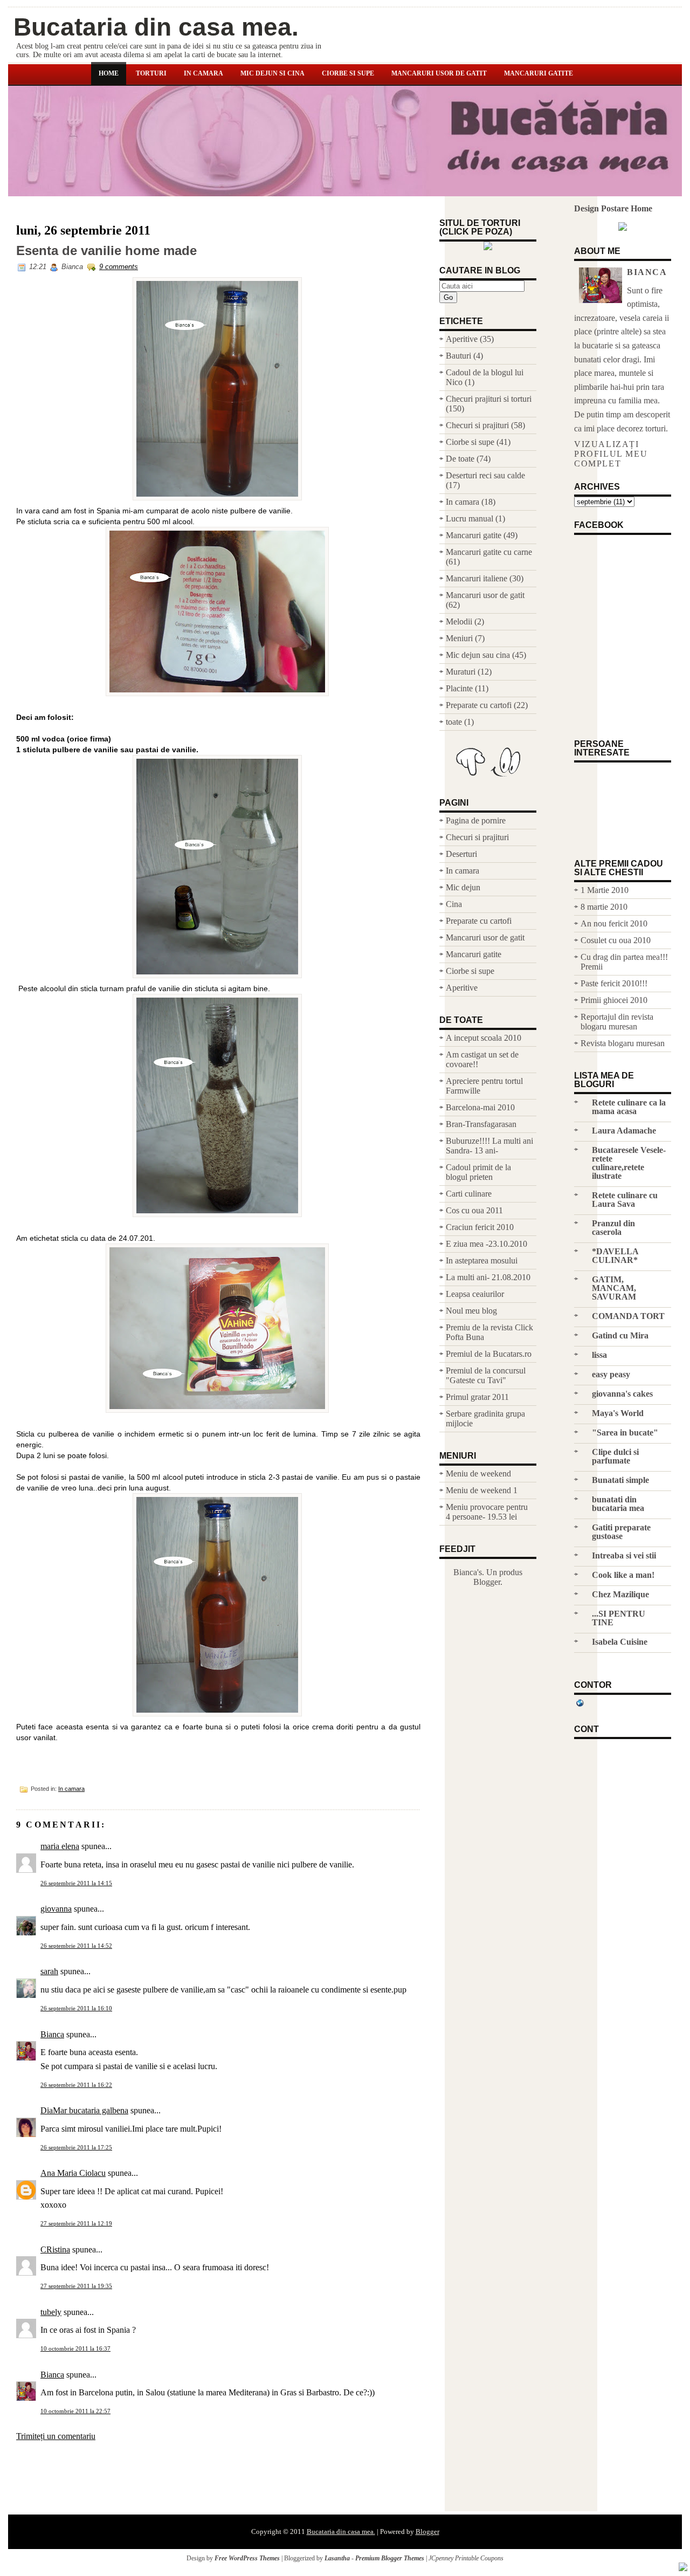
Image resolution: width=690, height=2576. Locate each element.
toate (454, 722)
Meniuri (459, 638)
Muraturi (461, 672)
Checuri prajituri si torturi (489, 399)
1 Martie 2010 (605, 890)
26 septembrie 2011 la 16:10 (76, 2008)
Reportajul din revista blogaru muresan (617, 1022)
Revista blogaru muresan (623, 1043)
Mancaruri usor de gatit (439, 73)
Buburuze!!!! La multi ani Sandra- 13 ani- (489, 1146)
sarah (49, 1971)
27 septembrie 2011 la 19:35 (76, 2286)
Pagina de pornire (476, 820)
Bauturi (458, 356)
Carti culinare (469, 1194)
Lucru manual (470, 518)
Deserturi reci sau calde (485, 475)
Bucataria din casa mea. (156, 27)
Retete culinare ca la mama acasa (629, 1107)
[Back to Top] (683, 2568)
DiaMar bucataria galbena (84, 2110)
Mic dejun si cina (272, 73)
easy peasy (611, 1374)
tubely (51, 2312)
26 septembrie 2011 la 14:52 (76, 1946)
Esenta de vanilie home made (106, 251)
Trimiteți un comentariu (56, 2436)
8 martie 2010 (604, 907)
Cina (454, 904)
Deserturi (461, 854)
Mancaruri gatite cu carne (489, 552)
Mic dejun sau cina (478, 655)
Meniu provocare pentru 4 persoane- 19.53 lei (487, 1512)
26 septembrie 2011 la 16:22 (76, 2085)
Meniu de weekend (478, 1474)
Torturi (151, 73)
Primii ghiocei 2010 (614, 1000)
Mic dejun (463, 887)
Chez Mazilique (620, 1594)
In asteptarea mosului (482, 1260)
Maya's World (618, 1413)
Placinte (459, 688)
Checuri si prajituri (477, 425)
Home (109, 73)
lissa (599, 1355)
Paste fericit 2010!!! (614, 983)
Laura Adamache (624, 1131)
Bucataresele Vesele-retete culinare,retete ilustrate (629, 1163)
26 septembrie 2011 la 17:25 (76, 2147)
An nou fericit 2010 (614, 923)
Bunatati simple (620, 1480)
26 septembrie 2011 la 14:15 (76, 1883)
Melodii (459, 621)
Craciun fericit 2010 (480, 1227)
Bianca (52, 2034)
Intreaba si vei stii (624, 1555)
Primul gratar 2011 (477, 1397)
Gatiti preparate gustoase (621, 1532)
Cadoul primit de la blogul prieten (478, 1172)
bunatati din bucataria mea (618, 1504)
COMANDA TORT (628, 1316)
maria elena (60, 1846)
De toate (460, 459)
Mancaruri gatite (539, 73)
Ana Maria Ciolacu (73, 2173)
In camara (203, 73)
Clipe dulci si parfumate (615, 1456)
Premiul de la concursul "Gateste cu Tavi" (486, 1375)
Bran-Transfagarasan (481, 1124)
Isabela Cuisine (620, 1642)
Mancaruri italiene (477, 578)
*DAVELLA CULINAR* (615, 1256)
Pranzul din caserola (613, 1228)
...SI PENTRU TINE (619, 1618)
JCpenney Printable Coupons (466, 2558)
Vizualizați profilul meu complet (611, 454)
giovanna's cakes (622, 1394)
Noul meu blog (471, 1311)
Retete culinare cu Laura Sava (625, 1200)
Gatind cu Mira (620, 1335)
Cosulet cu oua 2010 (616, 940)
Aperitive (462, 339)
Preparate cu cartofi (479, 705)
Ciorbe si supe (348, 73)
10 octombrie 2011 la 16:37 (75, 2348)
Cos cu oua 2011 (474, 1210)
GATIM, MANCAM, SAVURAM (614, 1288)
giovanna (56, 1909)
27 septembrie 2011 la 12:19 (76, 2223)
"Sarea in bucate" (625, 1433)
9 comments (119, 267)
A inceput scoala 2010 (484, 1038)
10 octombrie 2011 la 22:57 (75, 2411)
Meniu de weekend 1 (482, 1490)
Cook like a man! (623, 1575)
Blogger (487, 1582)
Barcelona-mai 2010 (480, 1107)
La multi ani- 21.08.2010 (488, 1277)
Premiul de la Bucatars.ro (489, 1354)
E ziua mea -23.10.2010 (487, 1244)
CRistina (55, 2249)
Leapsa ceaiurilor (475, 1294)
